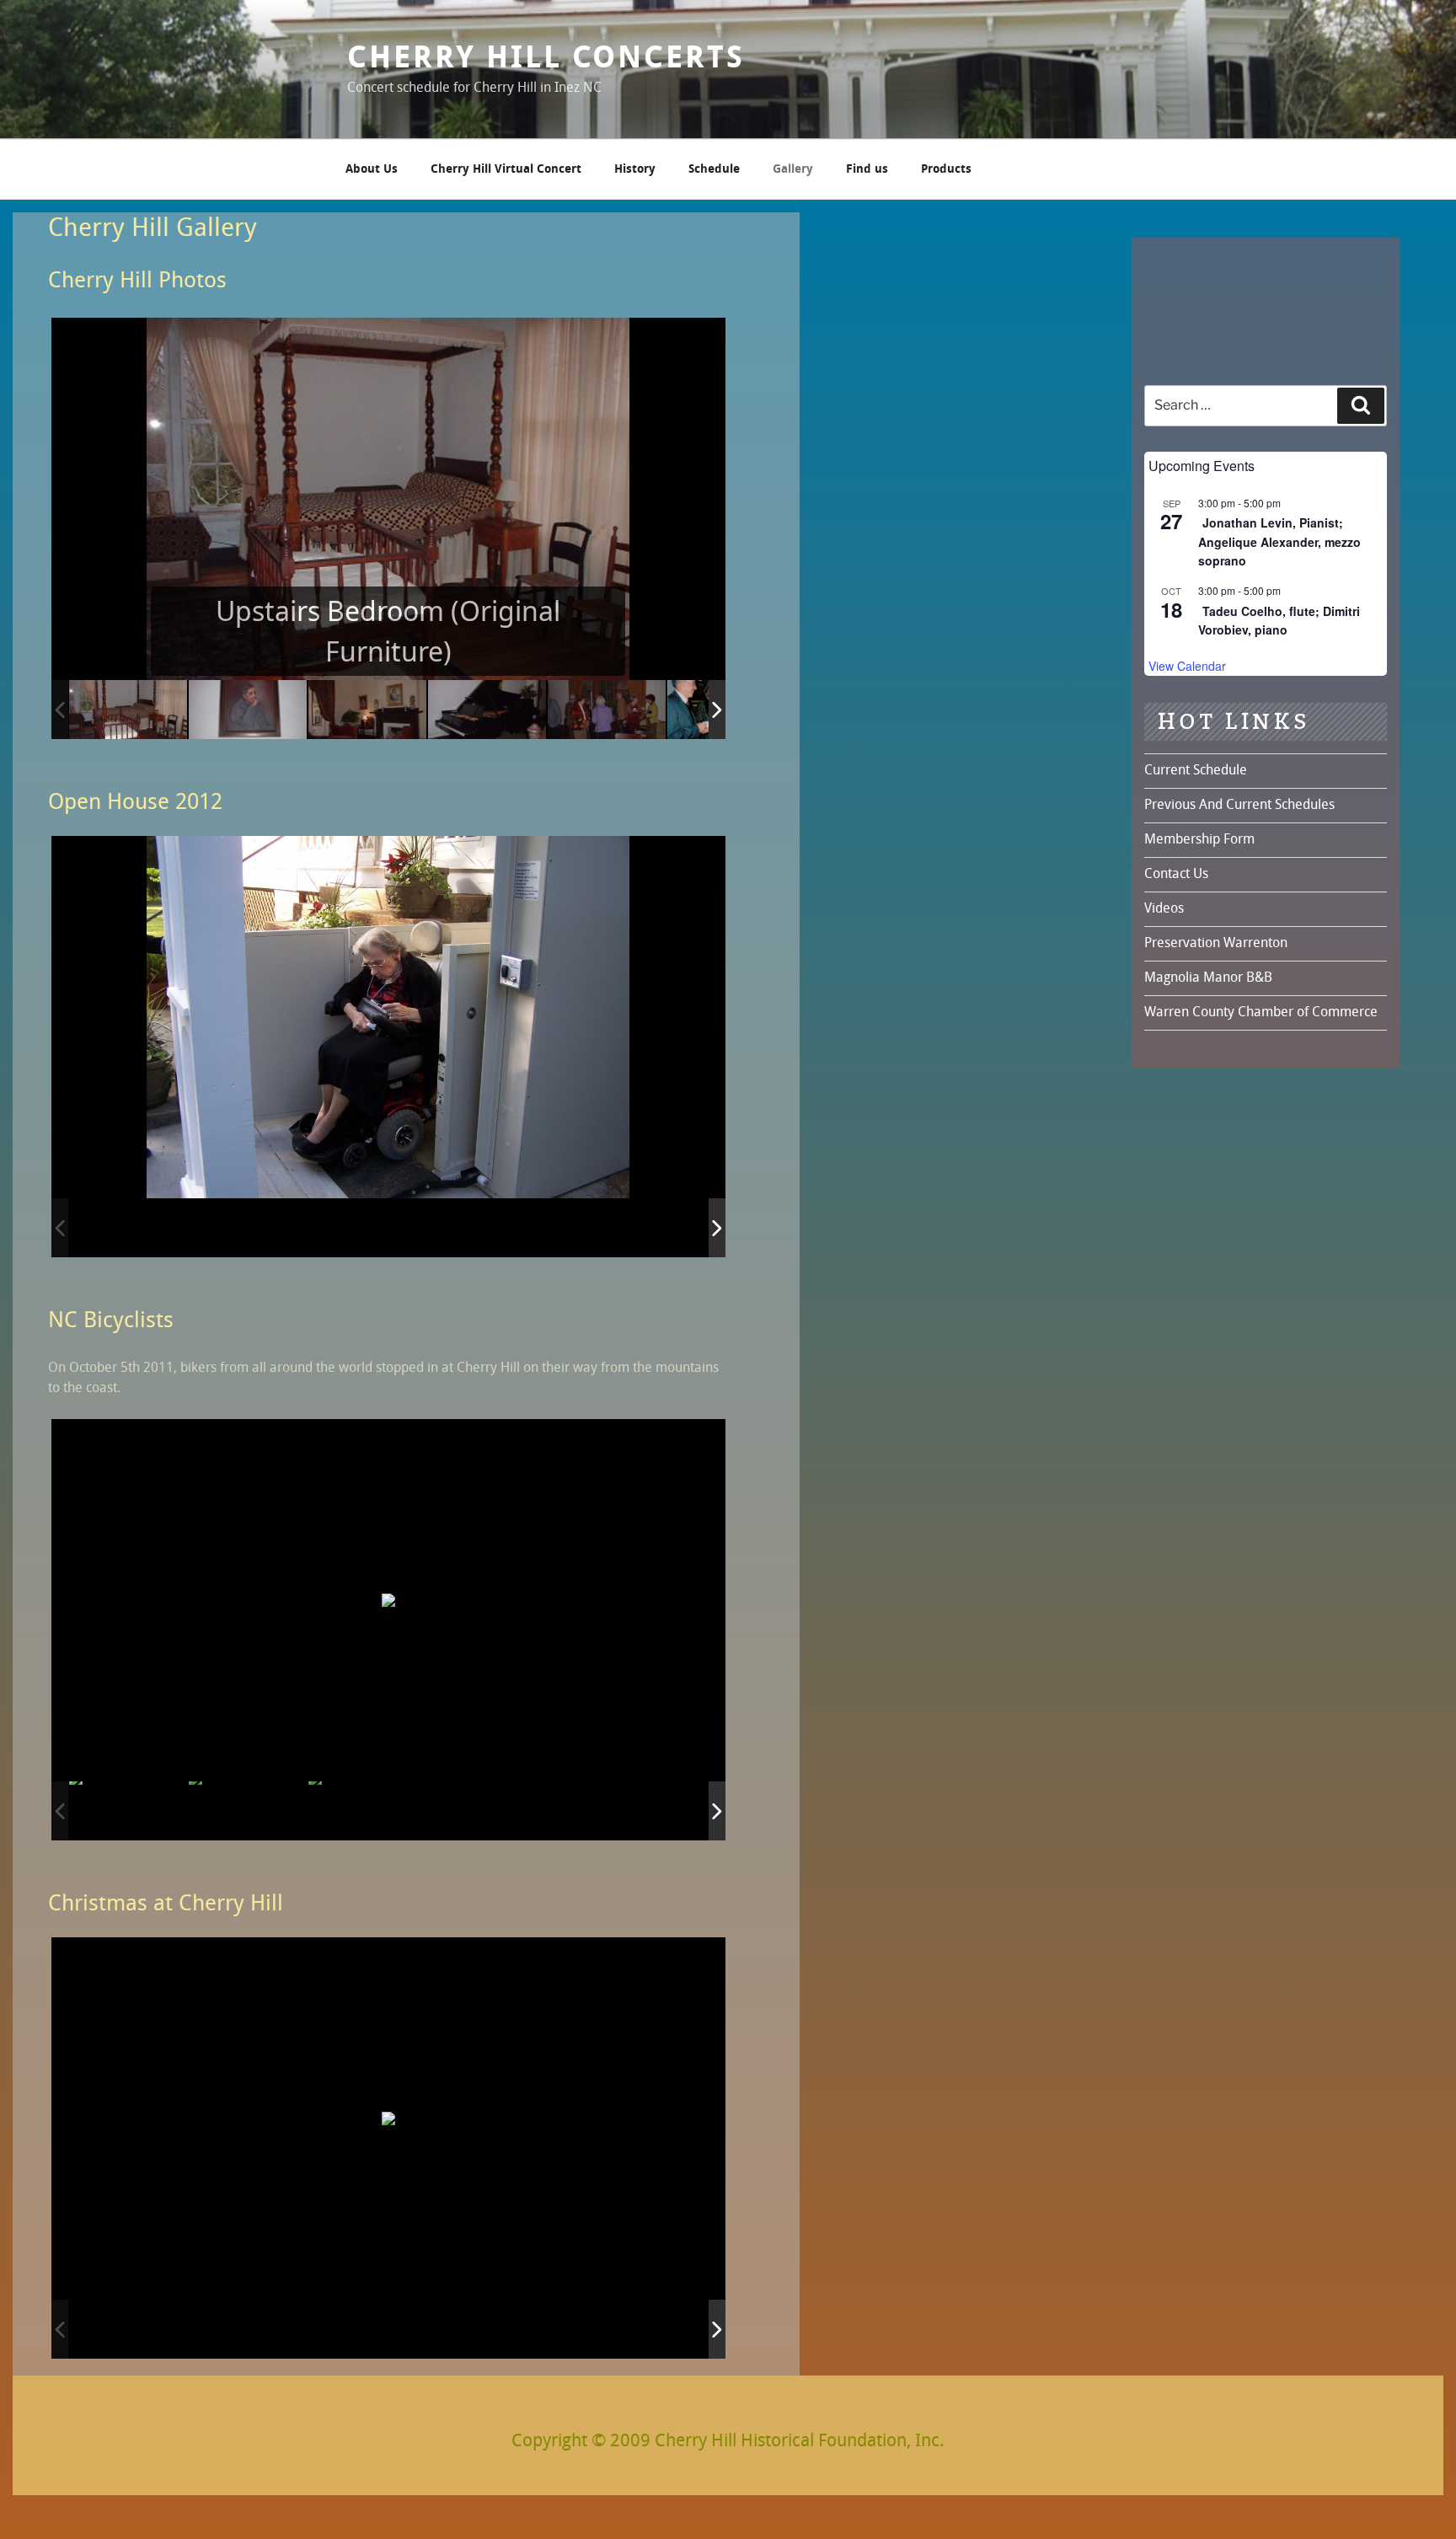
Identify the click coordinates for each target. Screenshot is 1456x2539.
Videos (1164, 909)
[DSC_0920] (367, 1811)
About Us (372, 170)
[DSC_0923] (248, 1811)
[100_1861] (607, 1811)
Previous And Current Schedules (1239, 806)
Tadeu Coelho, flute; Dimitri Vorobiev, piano (1279, 621)
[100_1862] (487, 1811)
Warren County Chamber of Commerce (1261, 1013)
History (635, 170)
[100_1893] (248, 2330)
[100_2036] (248, 1228)
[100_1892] (128, 2330)
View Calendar (1187, 666)
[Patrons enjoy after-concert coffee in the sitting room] (607, 709)
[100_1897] (607, 2330)
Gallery (793, 170)
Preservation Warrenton (1216, 944)
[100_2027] (487, 1228)
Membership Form (1199, 840)
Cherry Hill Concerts (546, 59)
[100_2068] (128, 1228)
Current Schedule (1196, 771)
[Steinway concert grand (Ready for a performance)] (487, 709)
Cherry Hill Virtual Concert (506, 170)
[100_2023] (607, 1228)
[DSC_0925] (128, 1811)
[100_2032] (367, 1228)
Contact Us (1176, 875)
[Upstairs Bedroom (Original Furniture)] (128, 709)
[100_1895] (487, 2330)
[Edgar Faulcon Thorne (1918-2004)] (248, 709)
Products (946, 170)
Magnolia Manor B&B (1208, 978)
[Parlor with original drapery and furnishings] (367, 709)
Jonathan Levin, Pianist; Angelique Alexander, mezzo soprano (1279, 541)
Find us (867, 170)
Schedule (714, 170)
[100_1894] (367, 2330)
